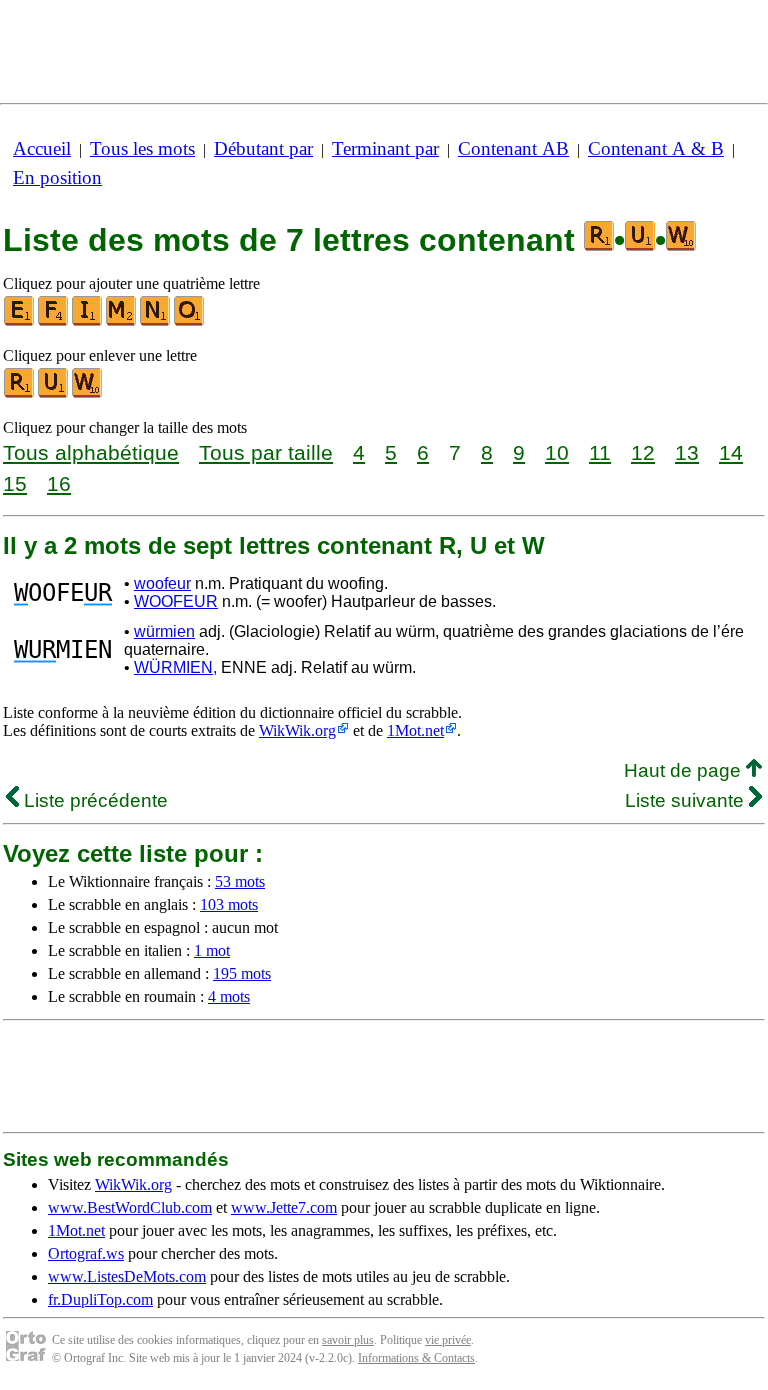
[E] (20, 321)
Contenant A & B (656, 148)
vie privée (448, 1340)
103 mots (229, 904)
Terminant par (385, 148)
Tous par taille (266, 452)
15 (15, 483)
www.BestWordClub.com (130, 1207)
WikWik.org (297, 730)
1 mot (212, 950)
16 (59, 483)
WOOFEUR (176, 601)
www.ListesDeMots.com (127, 1276)
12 (643, 452)
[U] (54, 393)
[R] (20, 393)
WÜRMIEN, (175, 667)
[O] (190, 321)
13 (687, 452)
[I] (88, 321)
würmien (164, 631)
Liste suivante (687, 800)
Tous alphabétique (91, 452)
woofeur (162, 583)
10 (557, 452)
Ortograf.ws (86, 1253)
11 (600, 452)
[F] (54, 321)
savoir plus (348, 1340)
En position (57, 177)
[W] (88, 393)
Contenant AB (513, 148)
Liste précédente (93, 800)
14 (731, 452)
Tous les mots (142, 148)
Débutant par (263, 148)
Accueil (42, 148)
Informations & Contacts (416, 1358)
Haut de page (685, 770)
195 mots (242, 973)
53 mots (240, 881)
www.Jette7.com (284, 1207)
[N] (156, 321)
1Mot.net (415, 730)
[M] (122, 321)
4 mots (229, 996)
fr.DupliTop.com (100, 1299)
